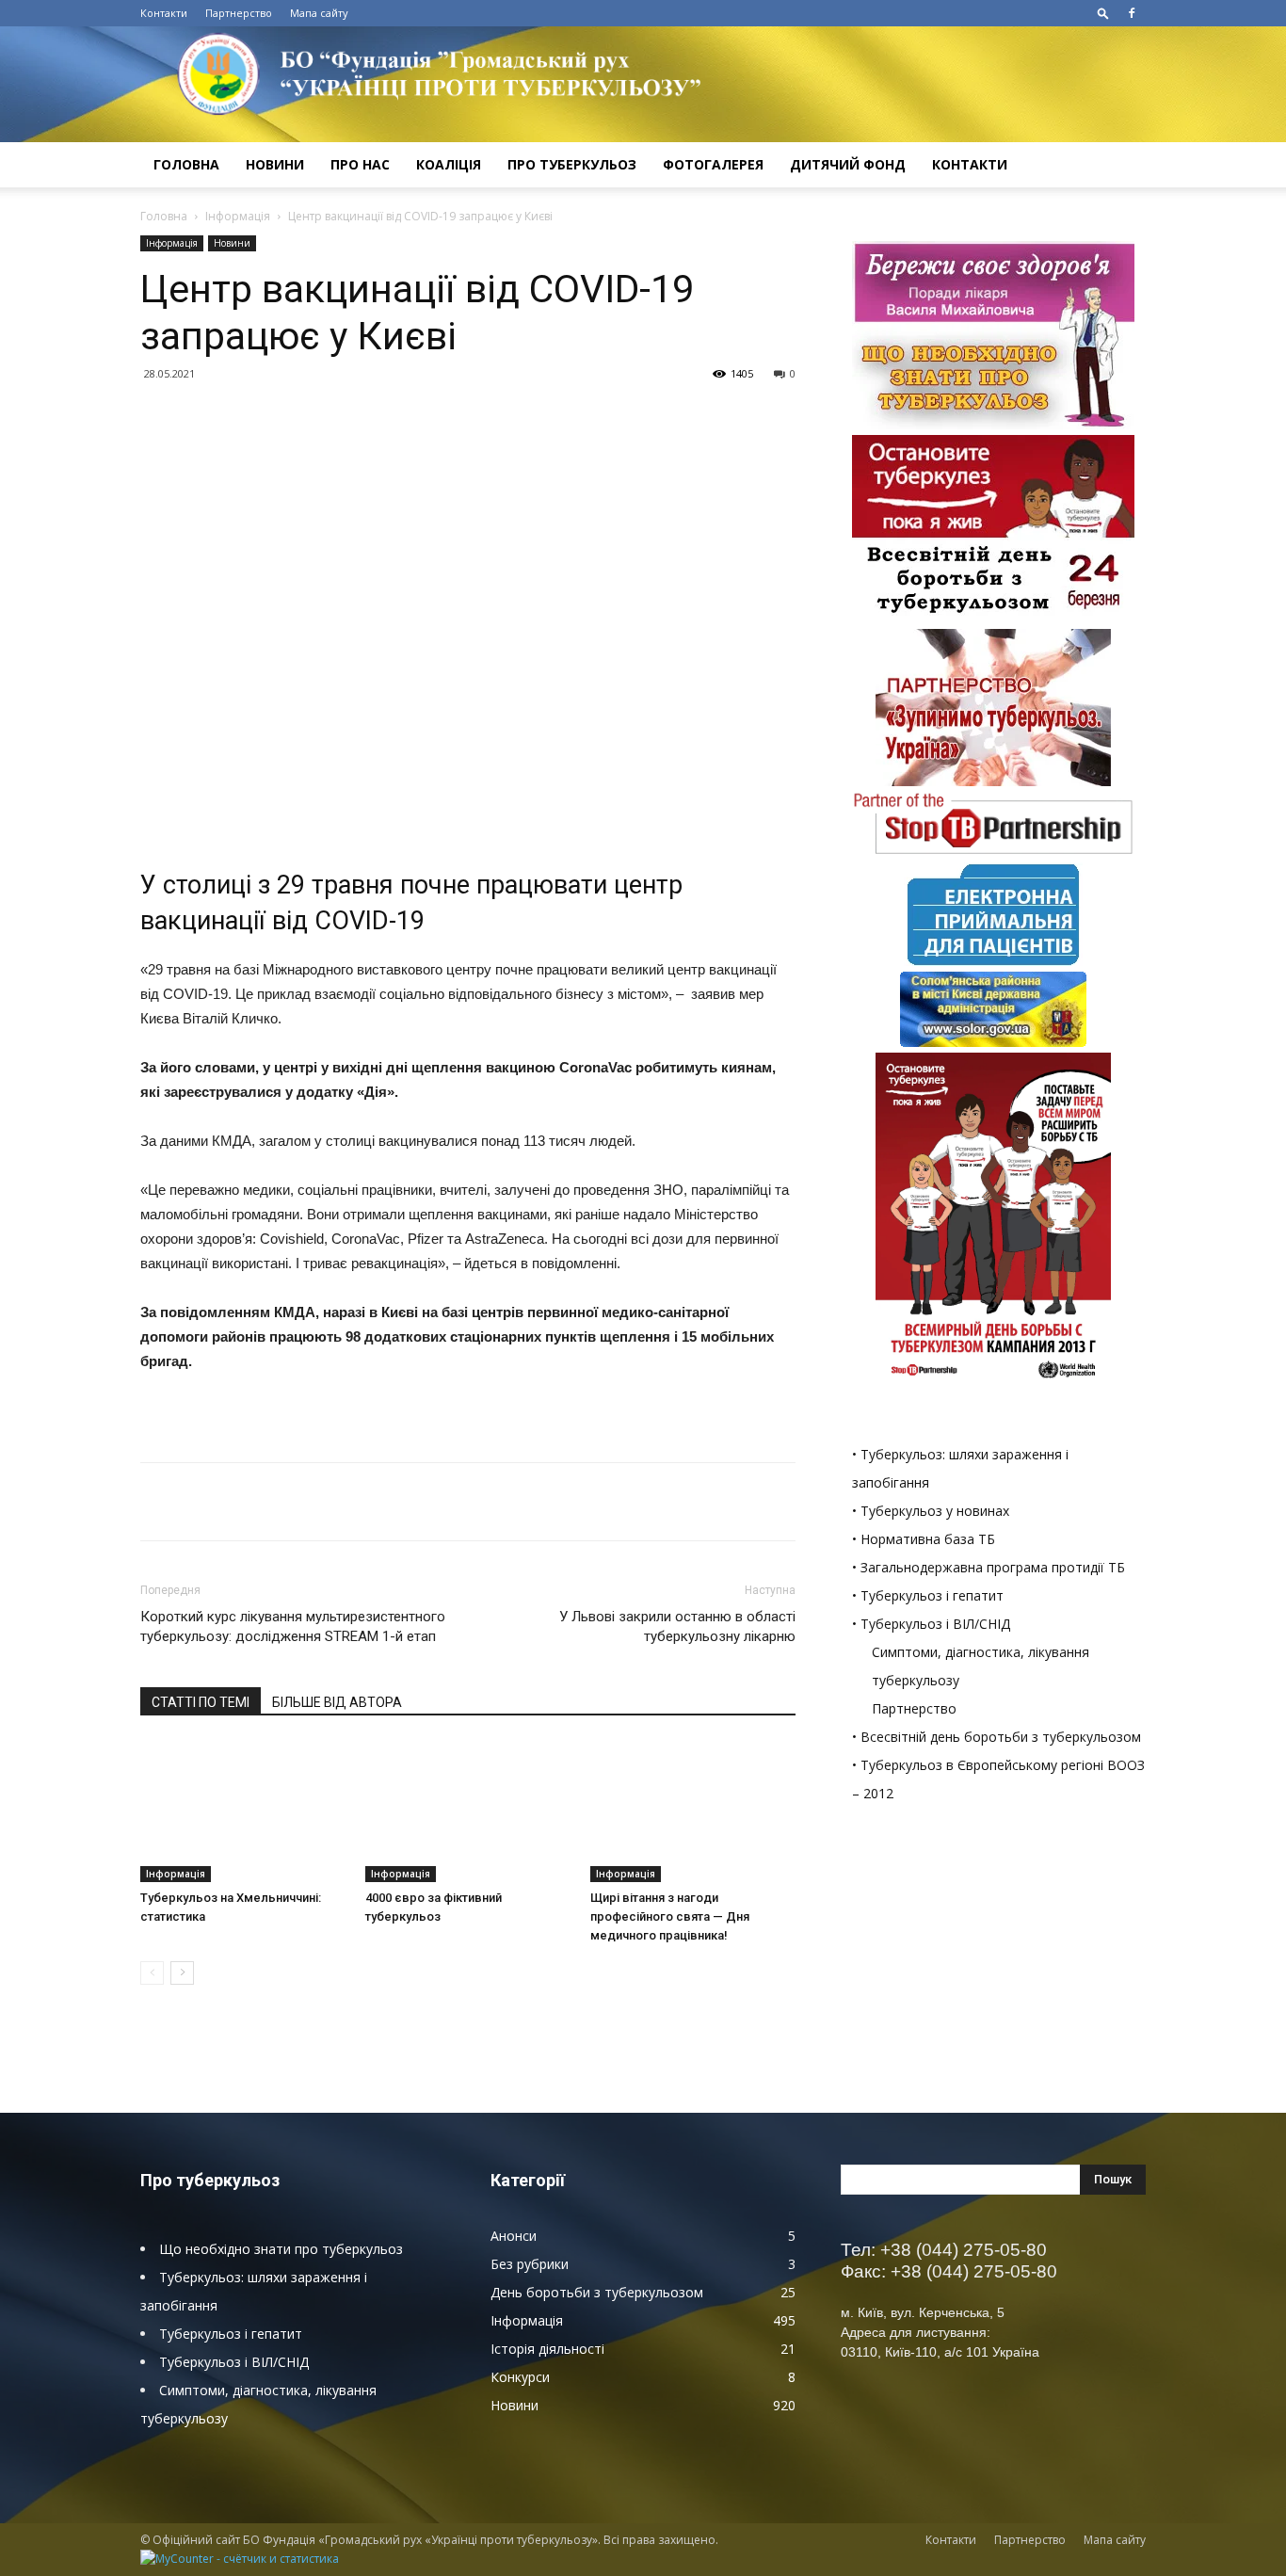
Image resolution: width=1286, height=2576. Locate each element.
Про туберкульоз (572, 164)
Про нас (360, 164)
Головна (186, 164)
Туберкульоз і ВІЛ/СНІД (234, 2362)
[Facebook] (1132, 13)
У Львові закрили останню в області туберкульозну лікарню (677, 1626)
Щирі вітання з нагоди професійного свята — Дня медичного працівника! (670, 1916)
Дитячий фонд (848, 164)
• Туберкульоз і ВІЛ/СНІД (931, 1624)
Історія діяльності (547, 2349)
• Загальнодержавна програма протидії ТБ (989, 1567)
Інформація (238, 216)
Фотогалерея (713, 164)
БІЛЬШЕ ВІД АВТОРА (337, 1702)
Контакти (164, 13)
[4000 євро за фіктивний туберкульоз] (468, 1811)
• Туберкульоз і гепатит (928, 1595)
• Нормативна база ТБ (924, 1539)
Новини (275, 164)
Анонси (514, 2236)
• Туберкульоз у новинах (931, 1511)
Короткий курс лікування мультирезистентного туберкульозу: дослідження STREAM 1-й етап (293, 1626)
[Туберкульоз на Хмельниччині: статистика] (243, 1811)
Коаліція (449, 164)
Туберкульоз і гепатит (231, 2334)
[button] (1103, 13)
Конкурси (520, 2377)
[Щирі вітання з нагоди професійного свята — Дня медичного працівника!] (693, 1811)
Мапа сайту (319, 13)
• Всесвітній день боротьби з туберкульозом (997, 1737)
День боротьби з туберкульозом (597, 2292)
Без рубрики (530, 2264)
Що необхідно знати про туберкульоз (281, 2249)
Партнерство (239, 13)
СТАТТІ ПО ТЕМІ (201, 1702)
